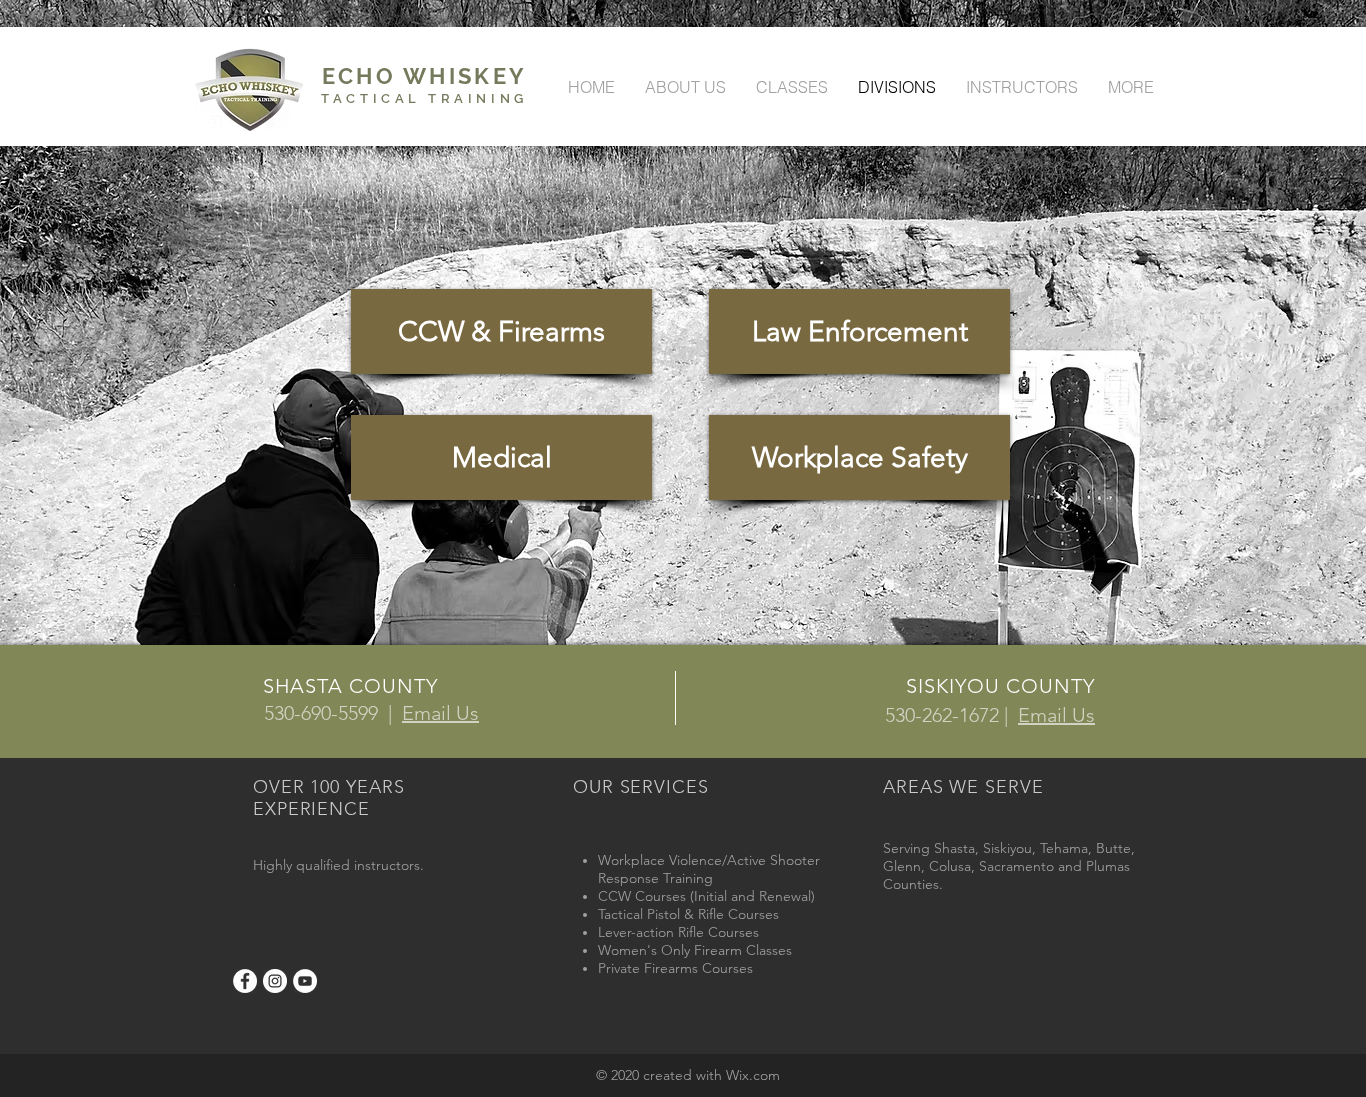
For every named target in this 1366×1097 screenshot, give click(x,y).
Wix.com (753, 1075)
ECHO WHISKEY (425, 76)
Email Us (440, 713)
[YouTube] (305, 981)
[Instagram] (275, 981)
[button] (859, 331)
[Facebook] (245, 981)
